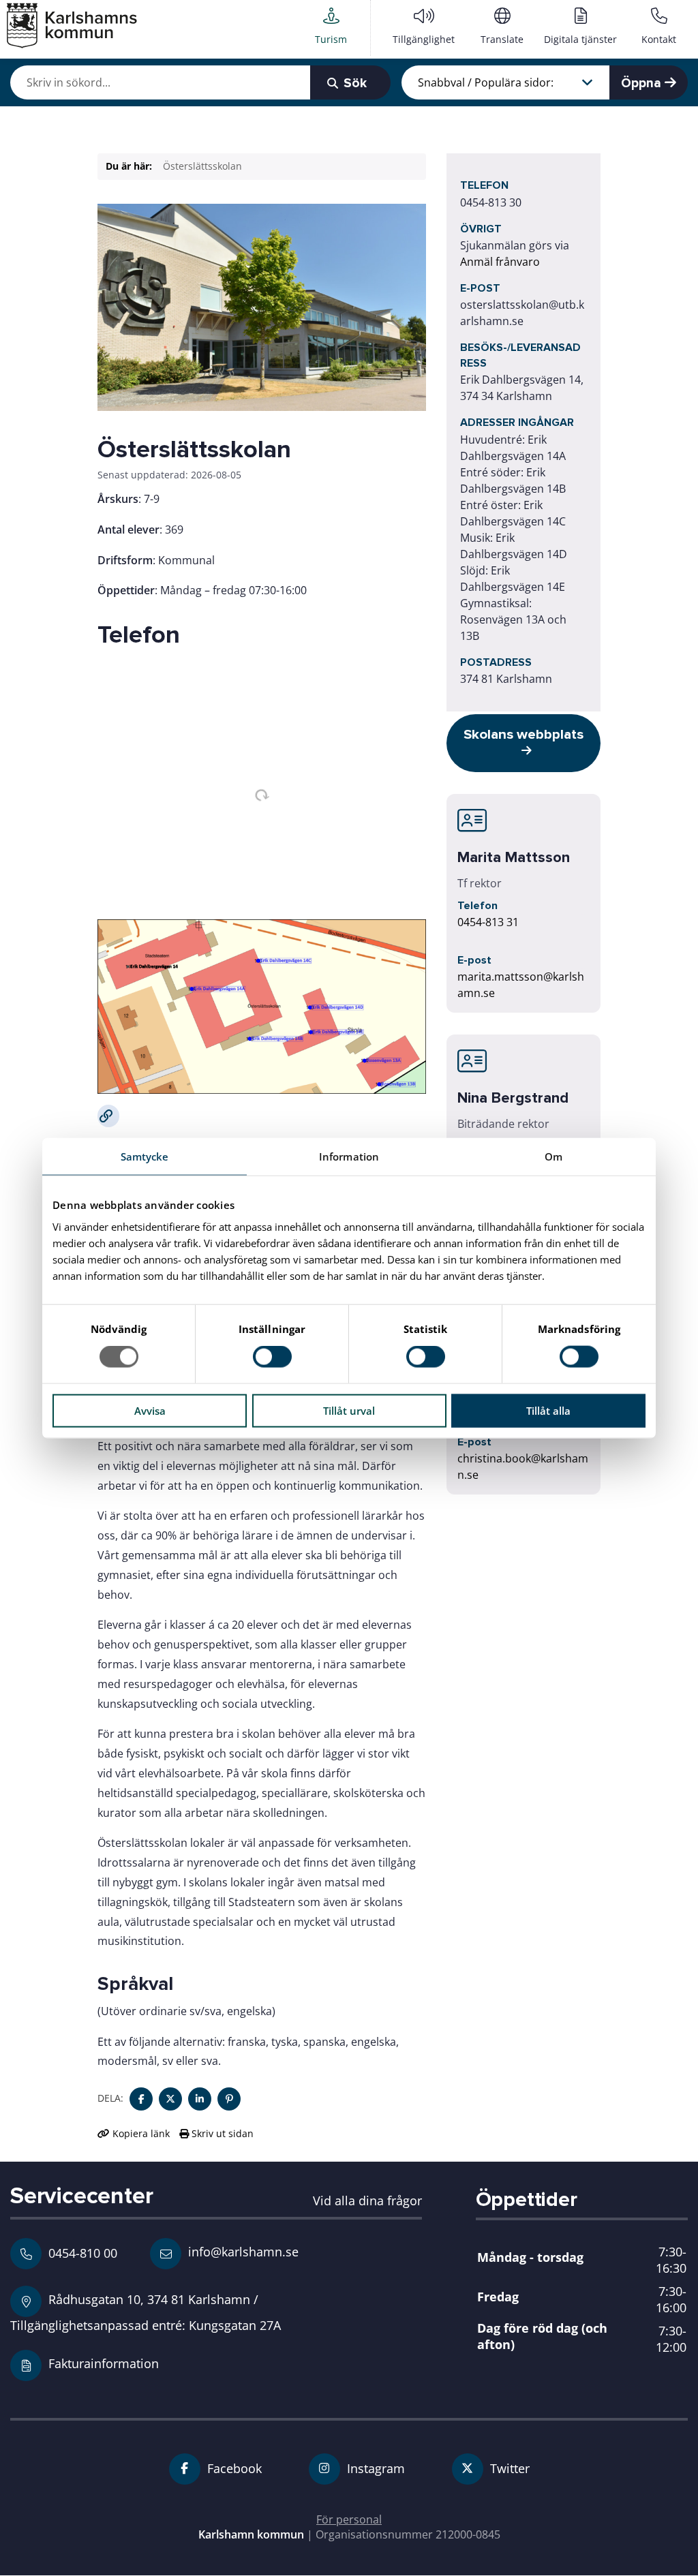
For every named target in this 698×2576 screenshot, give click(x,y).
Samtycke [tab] (145, 1156)
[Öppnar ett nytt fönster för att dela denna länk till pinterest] (229, 2099)
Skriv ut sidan (221, 2133)
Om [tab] (553, 1156)
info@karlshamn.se (242, 2251)
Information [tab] (349, 1156)
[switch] (272, 1357)
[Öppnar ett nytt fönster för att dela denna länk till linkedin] (200, 2099)
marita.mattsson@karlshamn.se (521, 985)
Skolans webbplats (523, 734)
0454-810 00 (83, 2253)
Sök (353, 83)
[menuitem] (331, 28)
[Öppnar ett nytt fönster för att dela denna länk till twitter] (170, 2099)
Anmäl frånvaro (500, 262)
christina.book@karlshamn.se (523, 1467)
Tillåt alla (548, 1410)
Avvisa (150, 1410)
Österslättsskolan (202, 166)
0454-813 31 (488, 922)
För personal (349, 2519)
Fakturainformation (104, 2363)
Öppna (643, 83)
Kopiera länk (141, 2133)
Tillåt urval (349, 1410)
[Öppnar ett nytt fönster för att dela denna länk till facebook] (141, 2099)
